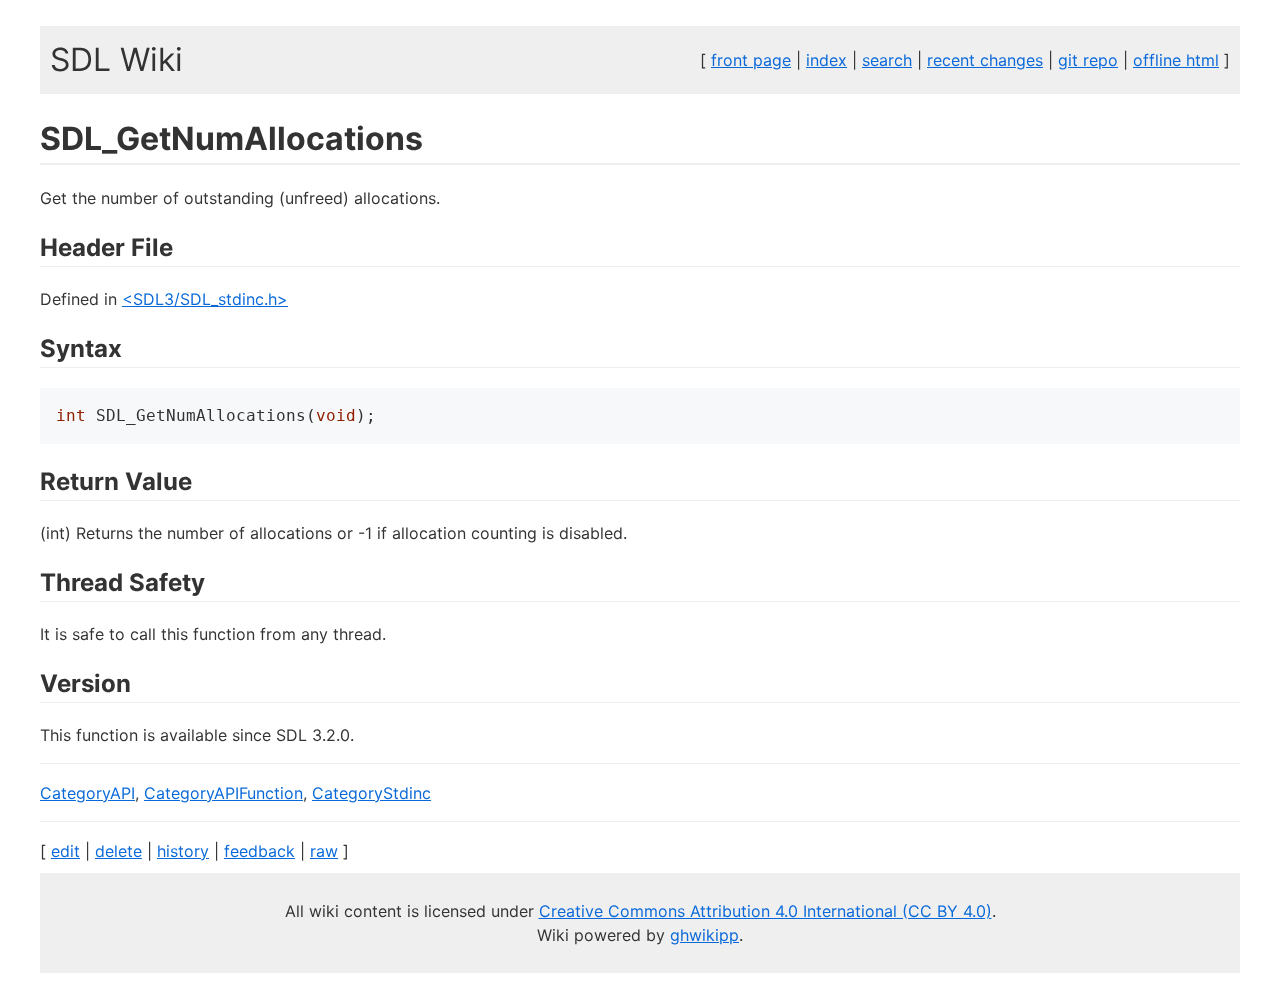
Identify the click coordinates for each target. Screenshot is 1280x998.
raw (324, 851)
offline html (1176, 60)
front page (751, 60)
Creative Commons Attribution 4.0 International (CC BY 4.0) (765, 911)
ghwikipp (704, 935)
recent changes (985, 60)
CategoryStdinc (371, 793)
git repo (1088, 60)
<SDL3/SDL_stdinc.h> (205, 299)
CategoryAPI (87, 793)
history (183, 851)
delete (118, 851)
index (826, 60)
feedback (259, 851)
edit (65, 851)
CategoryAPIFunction (223, 793)
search (887, 60)
